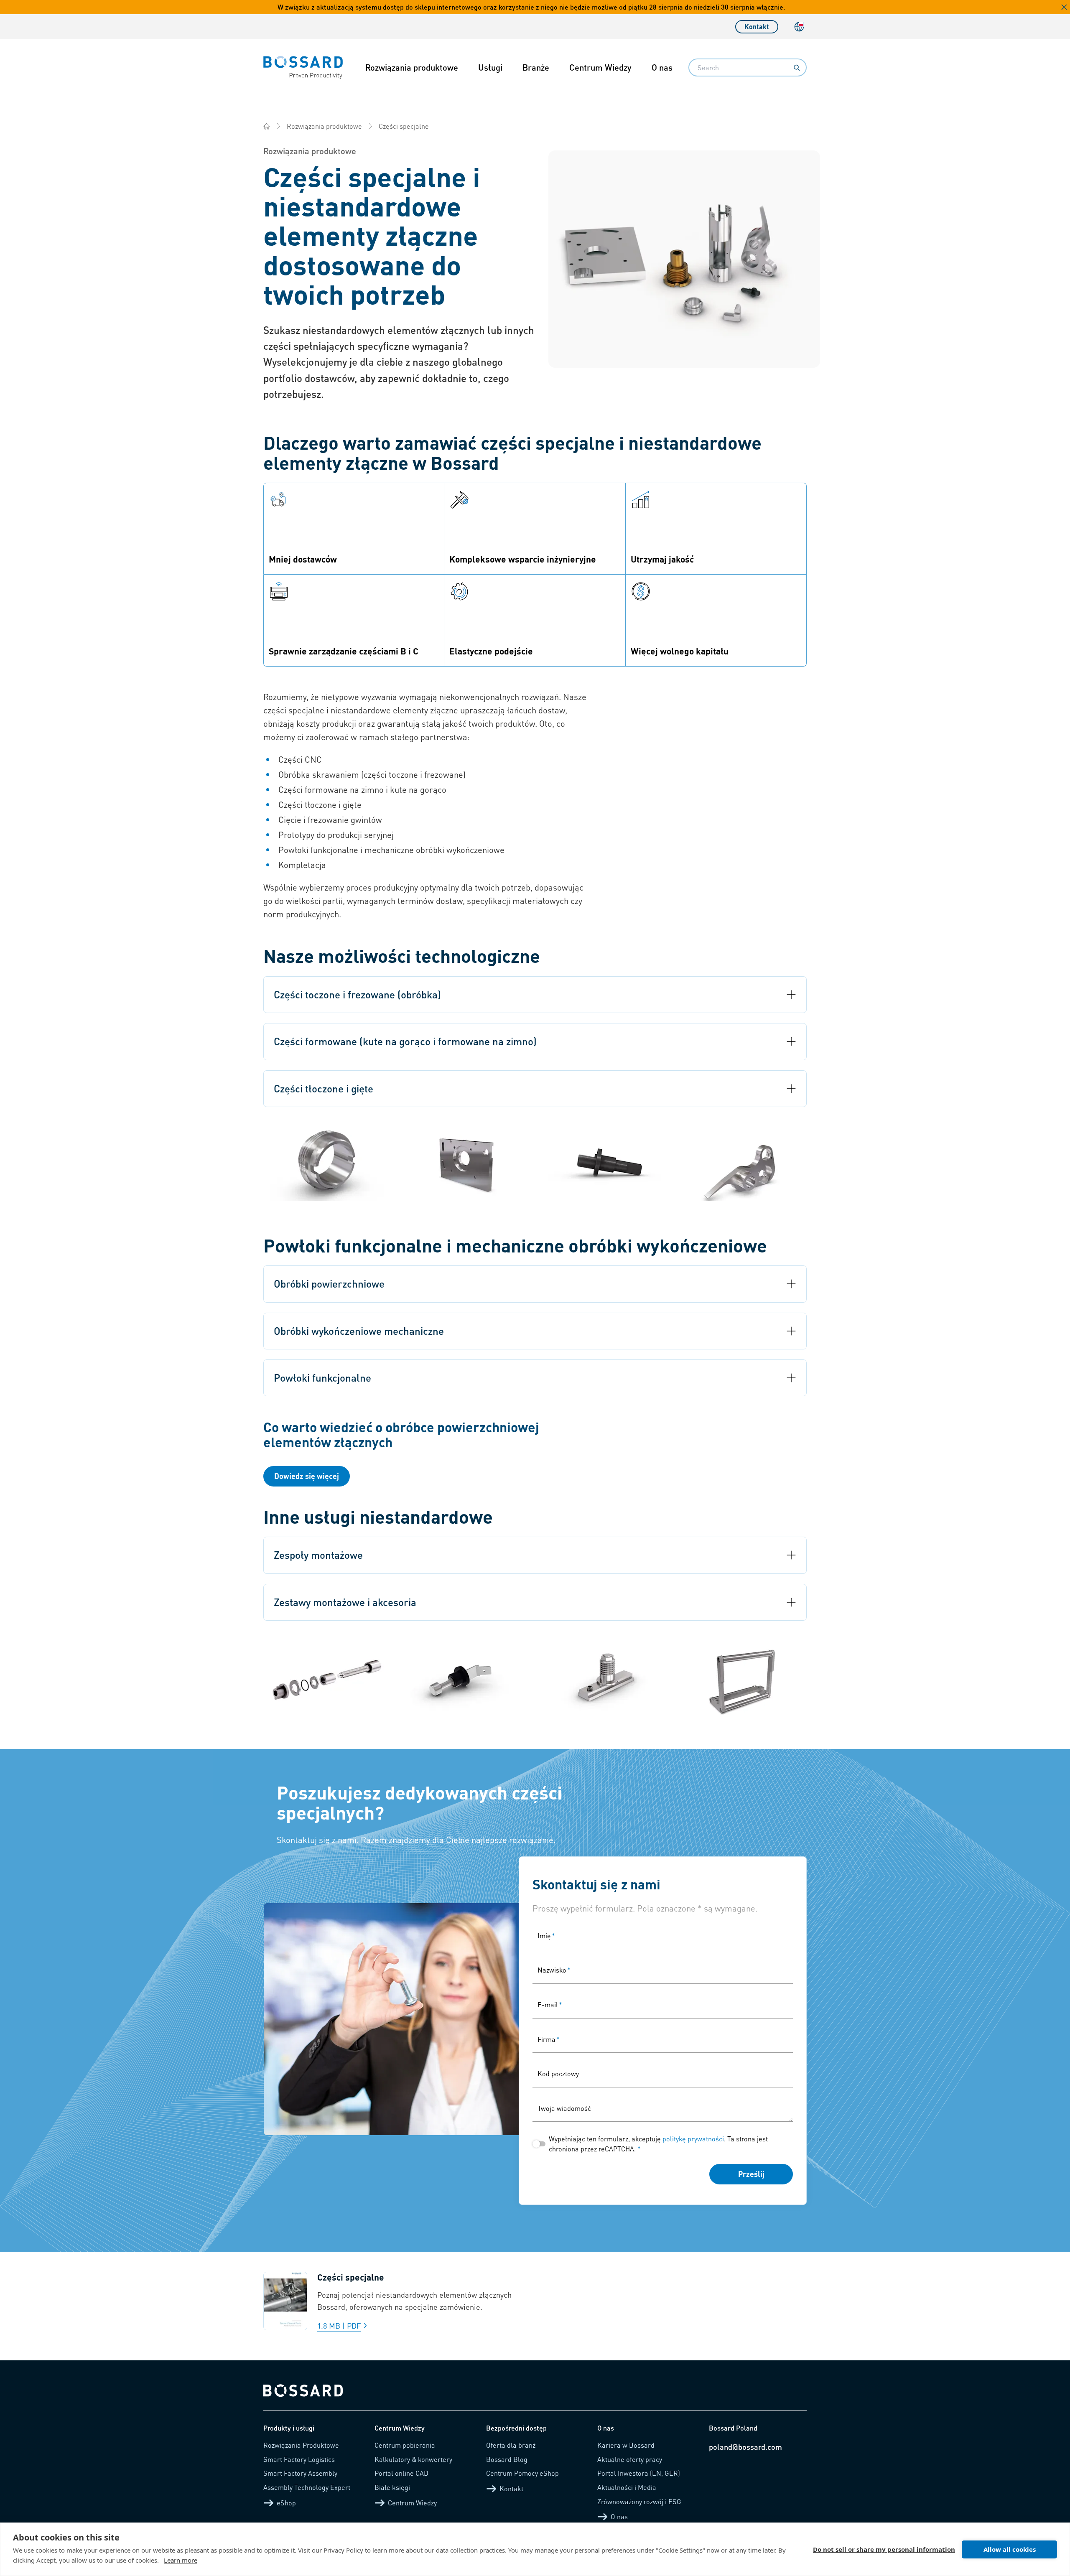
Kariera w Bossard (626, 2445)
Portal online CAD (401, 2473)
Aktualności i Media (627, 2487)
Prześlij (751, 2174)
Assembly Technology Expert (307, 2487)
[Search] (797, 68)
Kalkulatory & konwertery (413, 2459)
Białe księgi (392, 2487)
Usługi (490, 67)
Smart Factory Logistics (299, 2459)
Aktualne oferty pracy (630, 2459)
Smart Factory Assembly (300, 2473)
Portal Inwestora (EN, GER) (639, 2473)
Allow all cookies (1010, 2549)
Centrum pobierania (405, 2445)
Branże (536, 67)
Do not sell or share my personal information (884, 2549)
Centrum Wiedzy (600, 67)
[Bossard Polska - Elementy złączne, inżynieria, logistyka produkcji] (267, 126)
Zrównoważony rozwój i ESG (639, 2501)
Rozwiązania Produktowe (301, 2445)
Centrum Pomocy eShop (522, 2473)
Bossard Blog (507, 2459)
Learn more (181, 2560)
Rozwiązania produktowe (412, 67)
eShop (286, 2503)
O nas (662, 67)
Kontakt (757, 27)
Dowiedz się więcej (307, 1476)
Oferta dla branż (511, 2445)
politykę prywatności (693, 2139)
